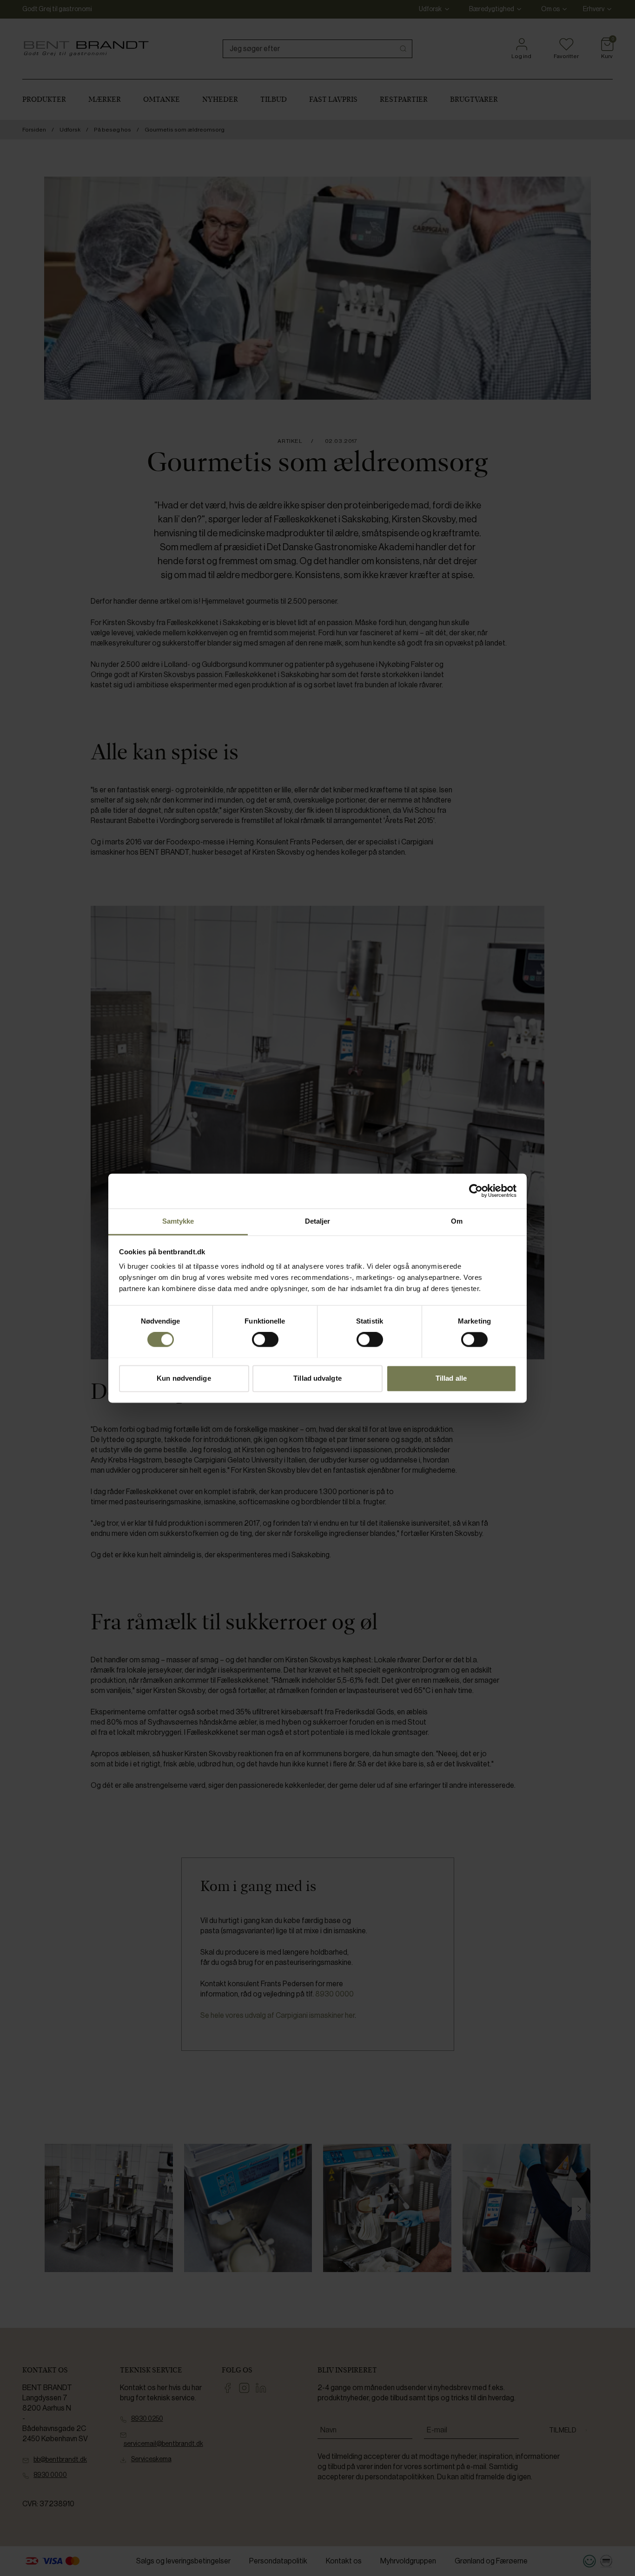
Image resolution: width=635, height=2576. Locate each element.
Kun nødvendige (184, 1378)
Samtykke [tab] (178, 1221)
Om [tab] (457, 1221)
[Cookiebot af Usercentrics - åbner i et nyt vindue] (476, 1191)
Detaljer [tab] (318, 1221)
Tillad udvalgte (317, 1378)
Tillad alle (451, 1378)
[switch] (265, 1339)
